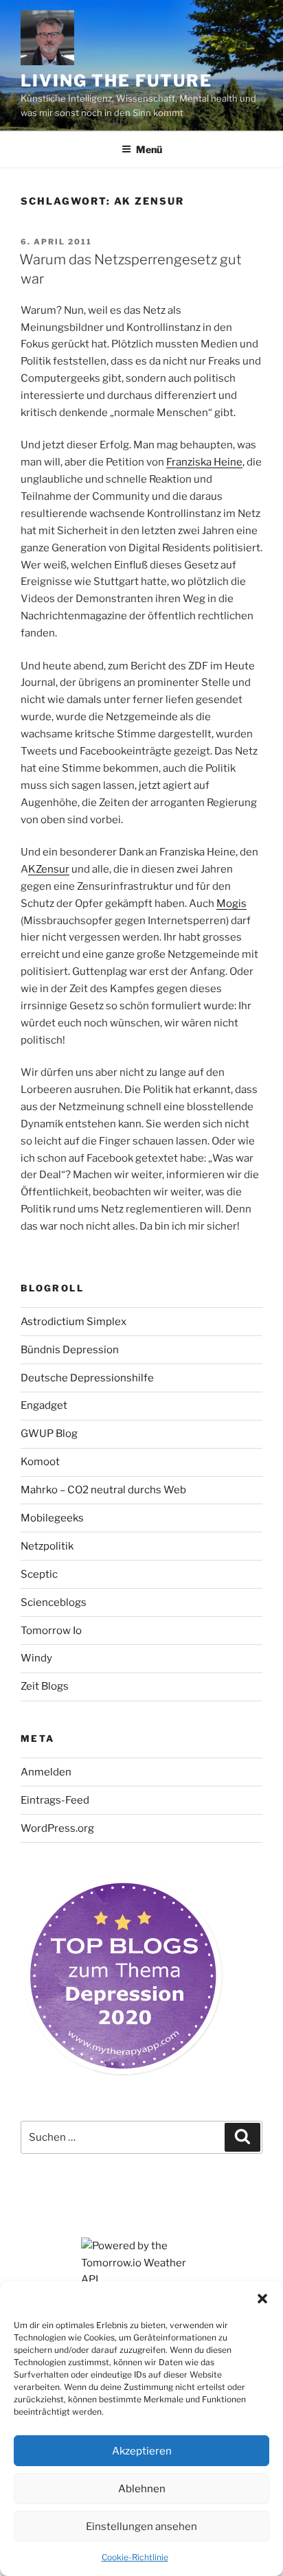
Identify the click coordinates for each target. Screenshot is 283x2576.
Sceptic (39, 1574)
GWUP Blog (49, 1434)
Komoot (40, 1462)
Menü (149, 149)
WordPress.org (57, 1828)
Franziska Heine (204, 462)
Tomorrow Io (51, 1631)
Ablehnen (142, 2489)
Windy (36, 1658)
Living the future (116, 81)
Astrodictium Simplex (73, 1322)
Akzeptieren (142, 2451)
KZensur (49, 869)
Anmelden (46, 1772)
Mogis (231, 904)
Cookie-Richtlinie (135, 2557)
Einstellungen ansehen (141, 2527)
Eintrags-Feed (55, 1800)
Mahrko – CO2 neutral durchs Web (103, 1490)
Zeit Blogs (45, 1686)
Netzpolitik (47, 1546)
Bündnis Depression (70, 1350)
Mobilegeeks (52, 1518)
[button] (262, 2299)
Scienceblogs (54, 1602)
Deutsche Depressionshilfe (87, 1378)
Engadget (44, 1405)
